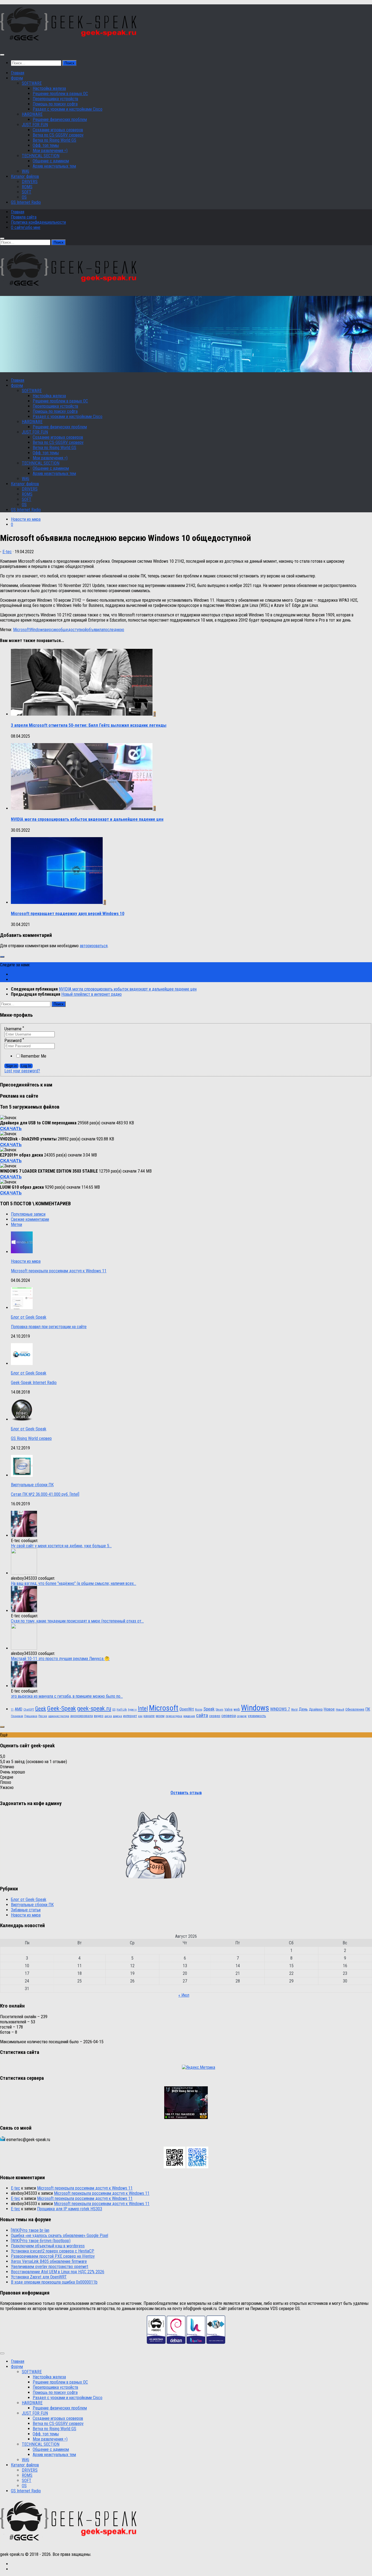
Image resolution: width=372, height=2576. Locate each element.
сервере (242, 1716)
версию (52, 630)
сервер (215, 1716)
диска (108, 1716)
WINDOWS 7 (280, 1709)
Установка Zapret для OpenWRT (39, 2277)
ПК (368, 1709)
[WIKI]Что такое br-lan (30, 2230)
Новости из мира (26, 519)
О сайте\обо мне (26, 227)
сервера (229, 1716)
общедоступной (72, 630)
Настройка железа (49, 88)
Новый (340, 1710)
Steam (219, 1710)
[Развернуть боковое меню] (2, 957)
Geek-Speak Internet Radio (34, 1383)
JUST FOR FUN (35, 125)
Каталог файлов (25, 176)
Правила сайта (24, 217)
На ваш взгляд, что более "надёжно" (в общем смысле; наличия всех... (74, 1583)
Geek (41, 1709)
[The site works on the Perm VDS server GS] (156, 2342)
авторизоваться (94, 946)
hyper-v (132, 1710)
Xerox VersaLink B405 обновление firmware (49, 2261)
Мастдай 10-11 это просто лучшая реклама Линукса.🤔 (60, 1659)
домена (118, 1716)
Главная (18, 73)
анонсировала (82, 1716)
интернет (130, 1716)
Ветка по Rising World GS (54, 140)
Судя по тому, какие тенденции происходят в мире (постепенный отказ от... (77, 1621)
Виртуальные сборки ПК (32, 1485)
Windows (37, 630)
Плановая (17, 1716)
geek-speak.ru (94, 1708)
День (303, 1709)
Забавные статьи (26, 1910)
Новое (329, 1709)
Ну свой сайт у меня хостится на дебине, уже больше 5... (61, 1546)
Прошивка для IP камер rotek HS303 (70, 2209)
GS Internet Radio (26, 202)
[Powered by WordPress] (216, 2342)
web (237, 1709)
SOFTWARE (32, 83)
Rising (199, 1710)
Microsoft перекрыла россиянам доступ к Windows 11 (59, 1271)
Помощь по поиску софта (55, 104)
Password (14, 1041)
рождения (189, 1716)
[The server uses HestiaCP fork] (196, 2342)
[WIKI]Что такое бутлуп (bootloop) (41, 2241)
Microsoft (21, 630)
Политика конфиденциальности (38, 222)
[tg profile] (197, 2167)
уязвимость (257, 1716)
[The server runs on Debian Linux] (176, 2342)
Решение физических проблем (60, 119)
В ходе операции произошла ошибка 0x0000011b (54, 2282)
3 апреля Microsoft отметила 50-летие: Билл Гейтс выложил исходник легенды (89, 725)
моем (160, 1716)
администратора (59, 1716)
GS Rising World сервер (31, 1438)
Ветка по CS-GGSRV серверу (58, 135)
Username (14, 1029)
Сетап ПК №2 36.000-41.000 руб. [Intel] (45, 1494)
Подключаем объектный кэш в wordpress (48, 2246)
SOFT (27, 192)
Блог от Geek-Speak (29, 1317)
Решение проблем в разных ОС (60, 94)
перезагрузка (174, 1716)
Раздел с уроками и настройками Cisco (68, 109)
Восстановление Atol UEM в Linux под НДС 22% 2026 (58, 2272)
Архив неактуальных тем (54, 166)
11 (12, 1710)
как (140, 1716)
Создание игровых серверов (58, 130)
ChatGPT (29, 1710)
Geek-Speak (62, 1708)
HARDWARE (32, 114)
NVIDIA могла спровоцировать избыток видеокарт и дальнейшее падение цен (87, 819)
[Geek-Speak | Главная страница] (70, 44)
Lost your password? (22, 1071)
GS (114, 1710)
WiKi (25, 171)
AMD (19, 1709)
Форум (17, 78)
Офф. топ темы (46, 145)
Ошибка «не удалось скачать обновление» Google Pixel (60, 2236)
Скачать (11, 1128)
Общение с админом (51, 161)
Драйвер (316, 1709)
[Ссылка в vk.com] (175, 2167)
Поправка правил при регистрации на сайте (49, 1327)
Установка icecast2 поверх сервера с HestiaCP (53, 2251)
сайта (202, 1715)
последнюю (114, 630)
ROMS (27, 187)
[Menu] (2, 55)
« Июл (184, 1995)
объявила (95, 630)
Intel (143, 1708)
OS (24, 197)
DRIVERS (30, 182)
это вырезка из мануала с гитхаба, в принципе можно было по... (67, 1696)
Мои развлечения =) (50, 151)
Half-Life (122, 1710)
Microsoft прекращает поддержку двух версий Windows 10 (68, 914)
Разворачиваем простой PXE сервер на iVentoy (53, 2256)
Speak (209, 1709)
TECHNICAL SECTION (41, 156)
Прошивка (31, 1716)
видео (99, 1716)
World (294, 1710)
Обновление (355, 1709)
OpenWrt (187, 1709)
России (43, 1716)
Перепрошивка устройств (55, 99)
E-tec (7, 552)
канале (149, 1716)
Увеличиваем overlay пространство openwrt (50, 2267)
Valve (228, 1709)
